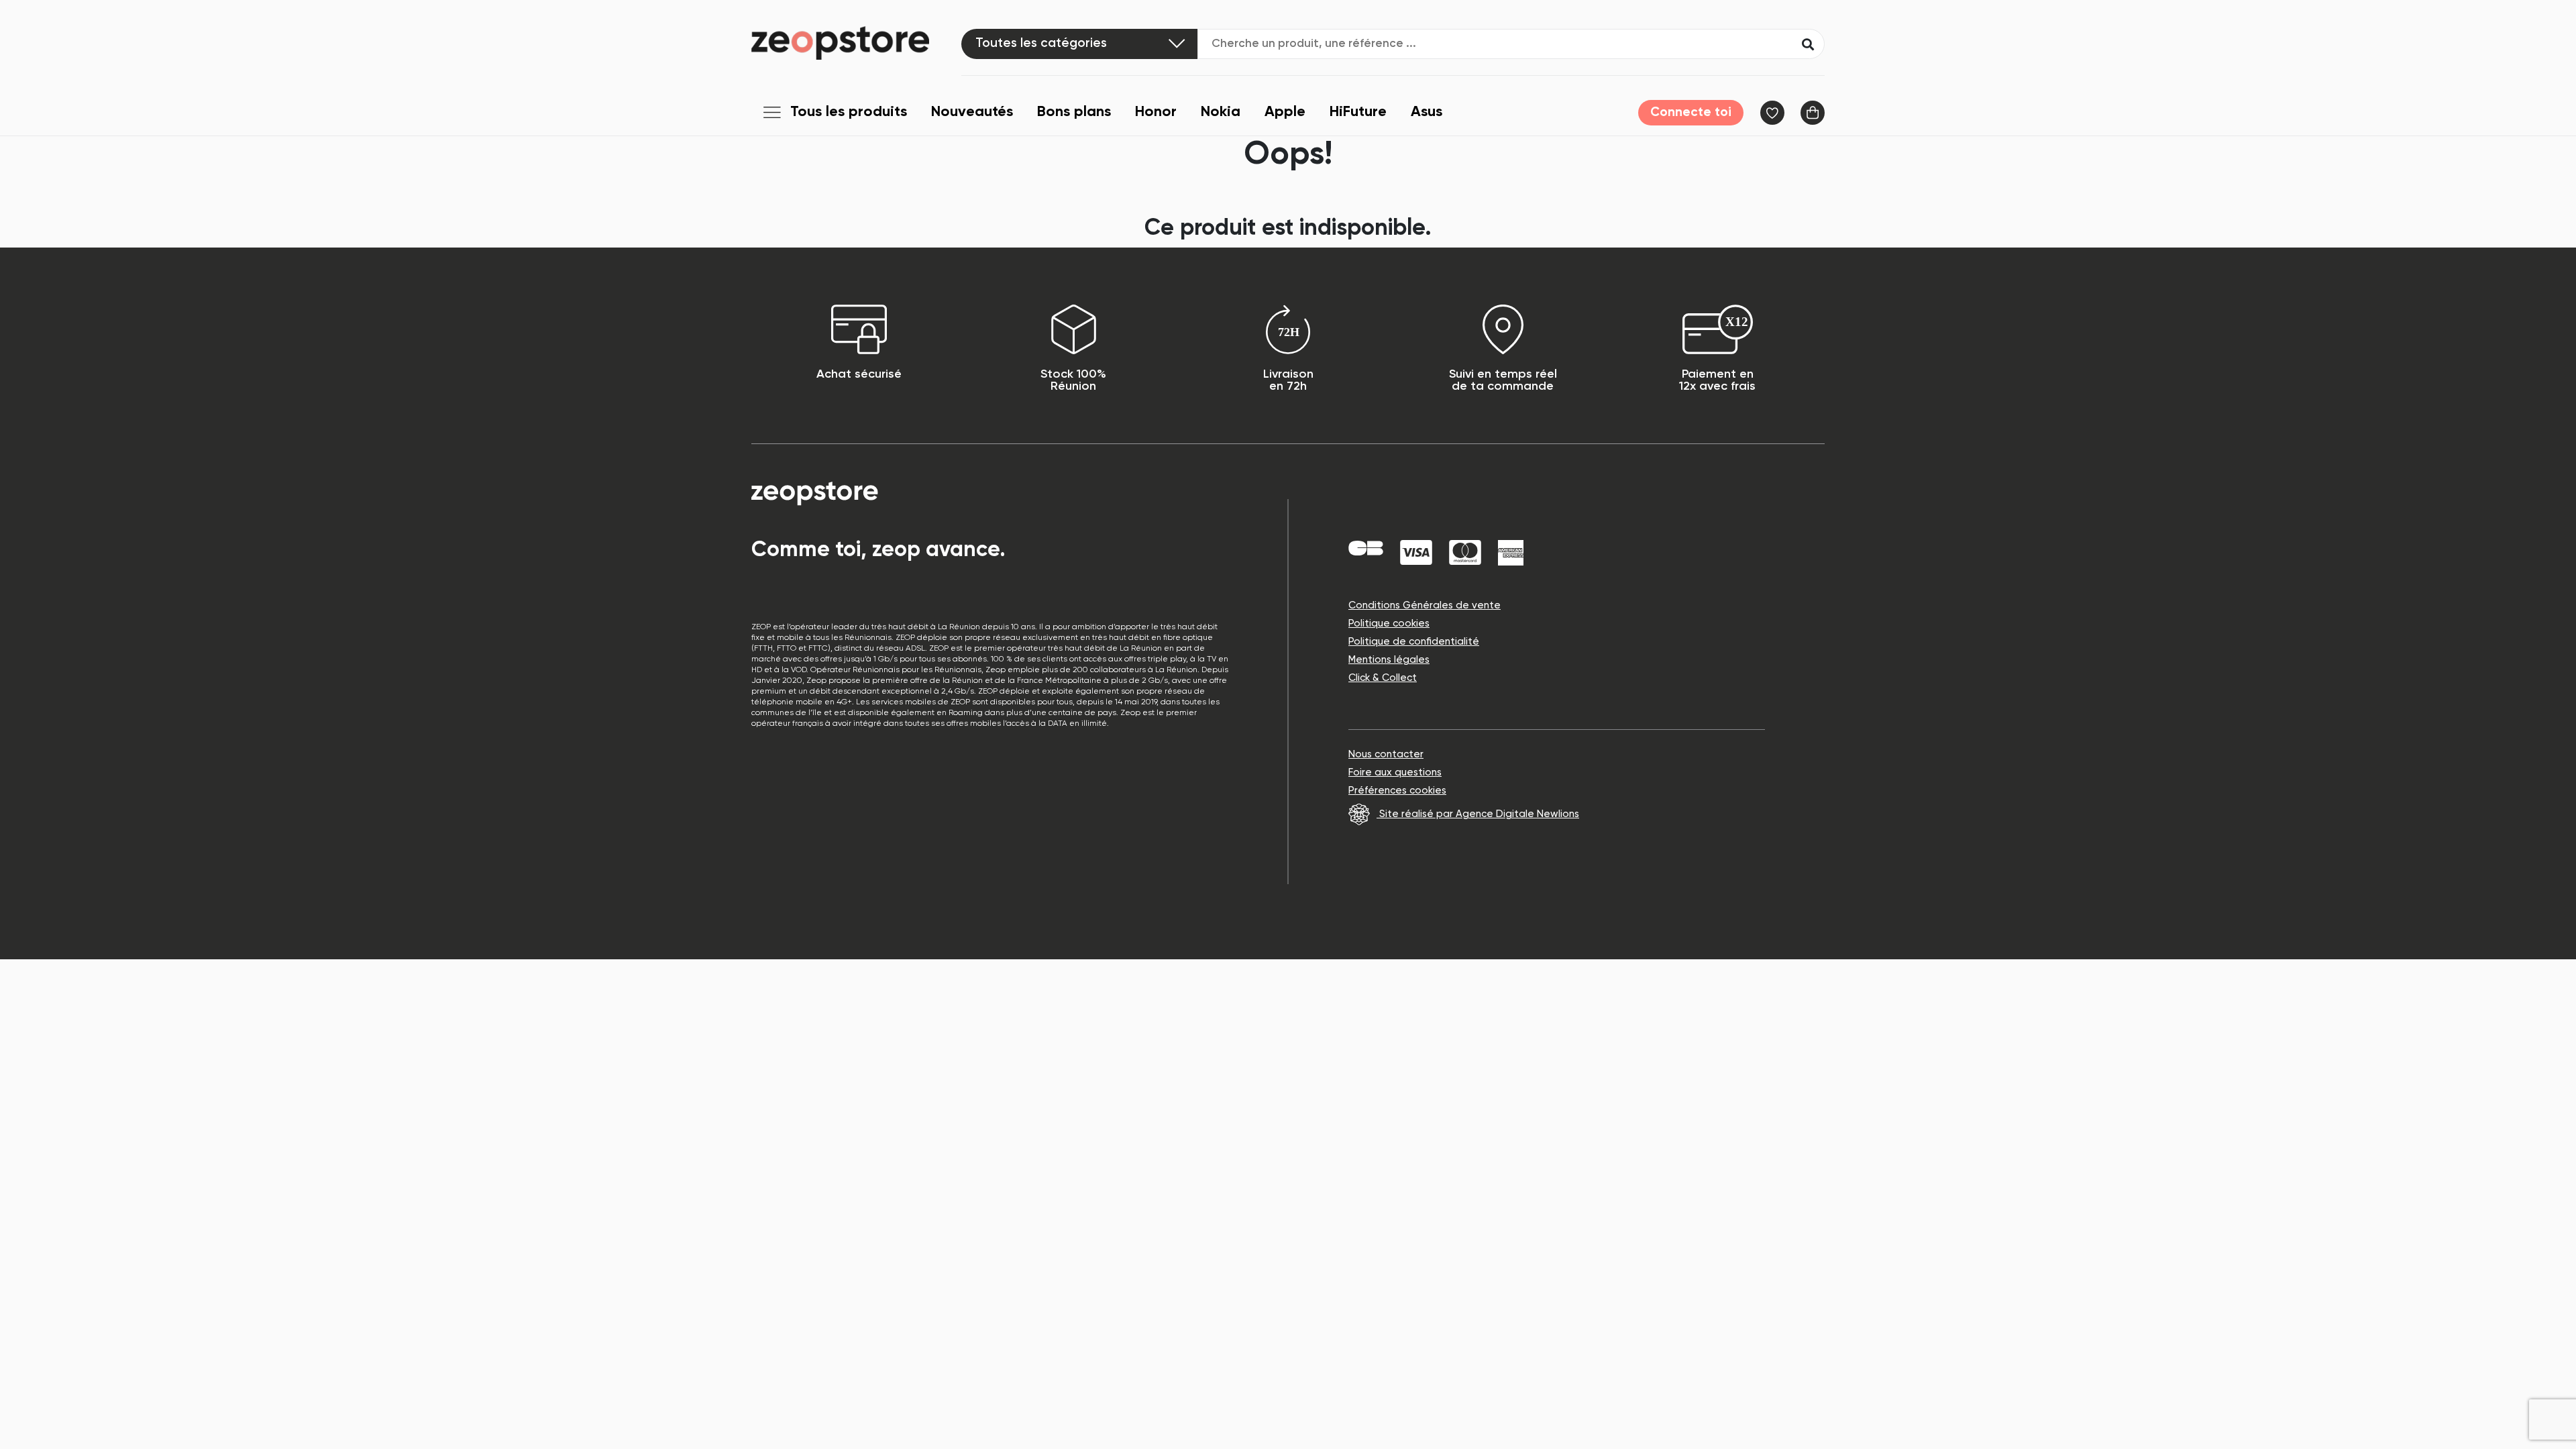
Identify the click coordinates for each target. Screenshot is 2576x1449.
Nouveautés (972, 112)
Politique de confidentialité (1414, 642)
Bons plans (1074, 112)
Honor (1156, 112)
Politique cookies (1389, 624)
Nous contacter (1386, 754)
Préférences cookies (1397, 791)
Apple (1285, 112)
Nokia (1221, 112)
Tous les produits (849, 112)
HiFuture (1358, 112)
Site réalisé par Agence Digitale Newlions (1478, 814)
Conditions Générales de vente (1425, 605)
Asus (1427, 112)
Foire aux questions (1395, 772)
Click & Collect (1383, 678)
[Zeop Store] (856, 43)
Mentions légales (1389, 660)
